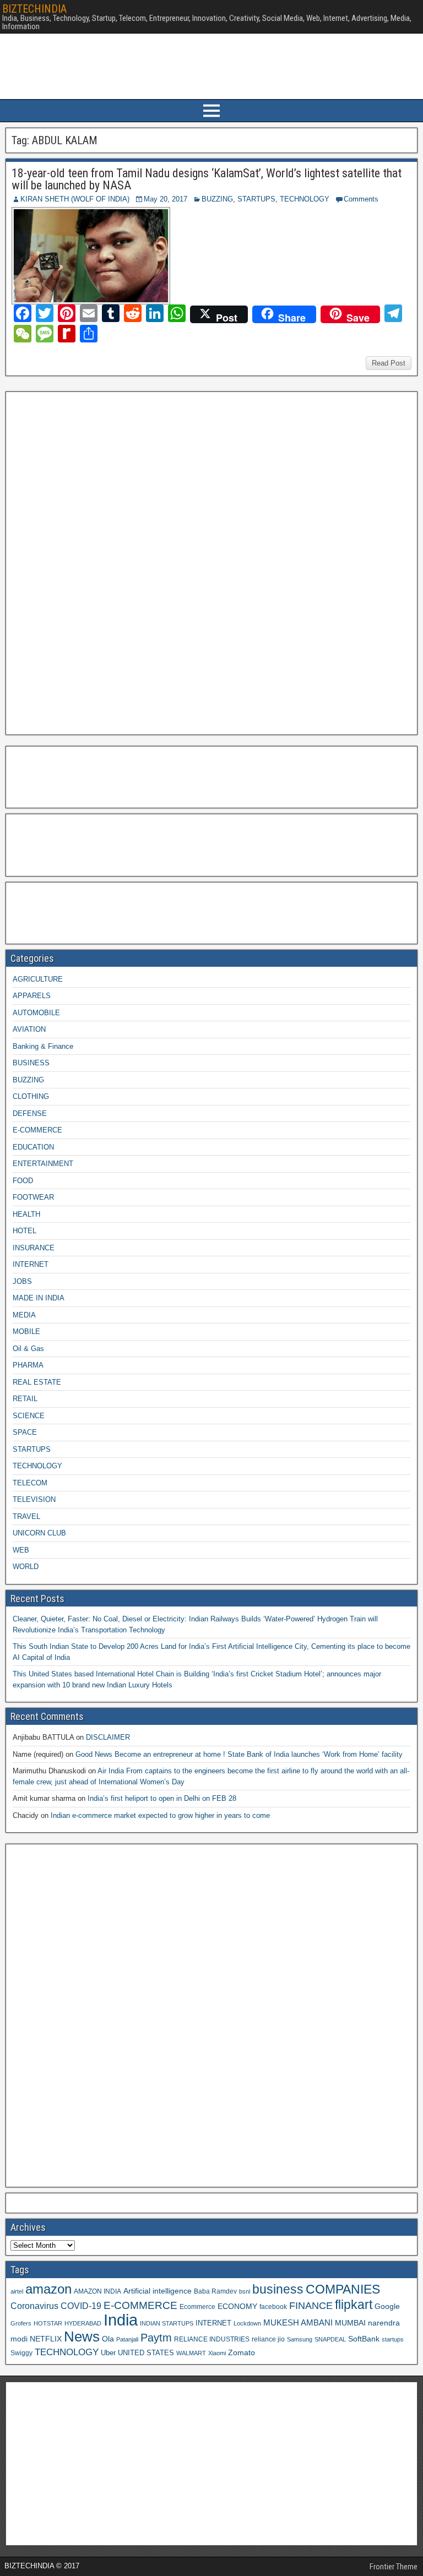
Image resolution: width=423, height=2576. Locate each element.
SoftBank (364, 2339)
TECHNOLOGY (305, 199)
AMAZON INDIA (97, 2291)
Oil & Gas (28, 1349)
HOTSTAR (48, 2323)
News (82, 2337)
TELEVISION (34, 1499)
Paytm (156, 2338)
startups (393, 2339)
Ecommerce (197, 2307)
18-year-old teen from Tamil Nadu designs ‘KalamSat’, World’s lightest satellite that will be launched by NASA (207, 179)
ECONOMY (237, 2306)
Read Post (389, 363)
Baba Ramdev (215, 2291)
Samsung (300, 2339)
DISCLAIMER (108, 1737)
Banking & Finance (43, 1046)
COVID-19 (81, 2306)
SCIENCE (29, 1416)
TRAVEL (26, 1516)
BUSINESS (31, 1063)
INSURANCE (34, 1248)
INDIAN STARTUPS (167, 2323)
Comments (361, 199)
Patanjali (127, 2339)
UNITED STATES (146, 2353)
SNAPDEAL (330, 2339)
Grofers (21, 2323)
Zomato (242, 2352)
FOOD (23, 1181)
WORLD (26, 1567)
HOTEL (25, 1231)
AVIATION (29, 1029)
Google (387, 2307)
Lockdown (247, 2323)
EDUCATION (33, 1147)
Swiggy (21, 2353)
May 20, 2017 (166, 199)
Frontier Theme (394, 2567)
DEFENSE (30, 1113)
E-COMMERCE (37, 1130)
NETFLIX (46, 2339)
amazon (48, 2289)
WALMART (191, 2353)
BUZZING (217, 199)
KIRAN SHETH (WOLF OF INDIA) (75, 199)
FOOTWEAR (33, 1197)
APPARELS (32, 996)
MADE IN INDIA (39, 1298)
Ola (108, 2339)
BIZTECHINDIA (34, 9)
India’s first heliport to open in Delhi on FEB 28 (162, 1798)
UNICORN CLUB (39, 1533)
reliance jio (268, 2339)
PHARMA (28, 1365)
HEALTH (26, 1214)
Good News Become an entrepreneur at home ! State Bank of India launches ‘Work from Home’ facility (239, 1754)
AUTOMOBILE (36, 1013)
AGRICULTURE (38, 979)
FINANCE (311, 2306)
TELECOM (30, 1483)
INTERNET (31, 1264)
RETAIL (25, 1399)
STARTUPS (256, 199)
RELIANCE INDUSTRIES (212, 2339)
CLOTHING (31, 1096)
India (121, 2320)
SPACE (25, 1432)
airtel (17, 2291)
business (278, 2289)
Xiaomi (217, 2353)
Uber (108, 2353)
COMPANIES (343, 2289)
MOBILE (26, 1331)
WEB (21, 1550)
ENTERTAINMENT (43, 1164)
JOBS (22, 1281)
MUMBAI (350, 2323)
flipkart (354, 2305)
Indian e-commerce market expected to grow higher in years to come (160, 1815)
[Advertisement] (93, 562)
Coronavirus (34, 2306)
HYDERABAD (83, 2323)
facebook (273, 2307)
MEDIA (24, 1315)
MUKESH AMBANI (298, 2322)
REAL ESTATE (37, 1382)
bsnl (245, 2291)
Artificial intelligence (158, 2291)
